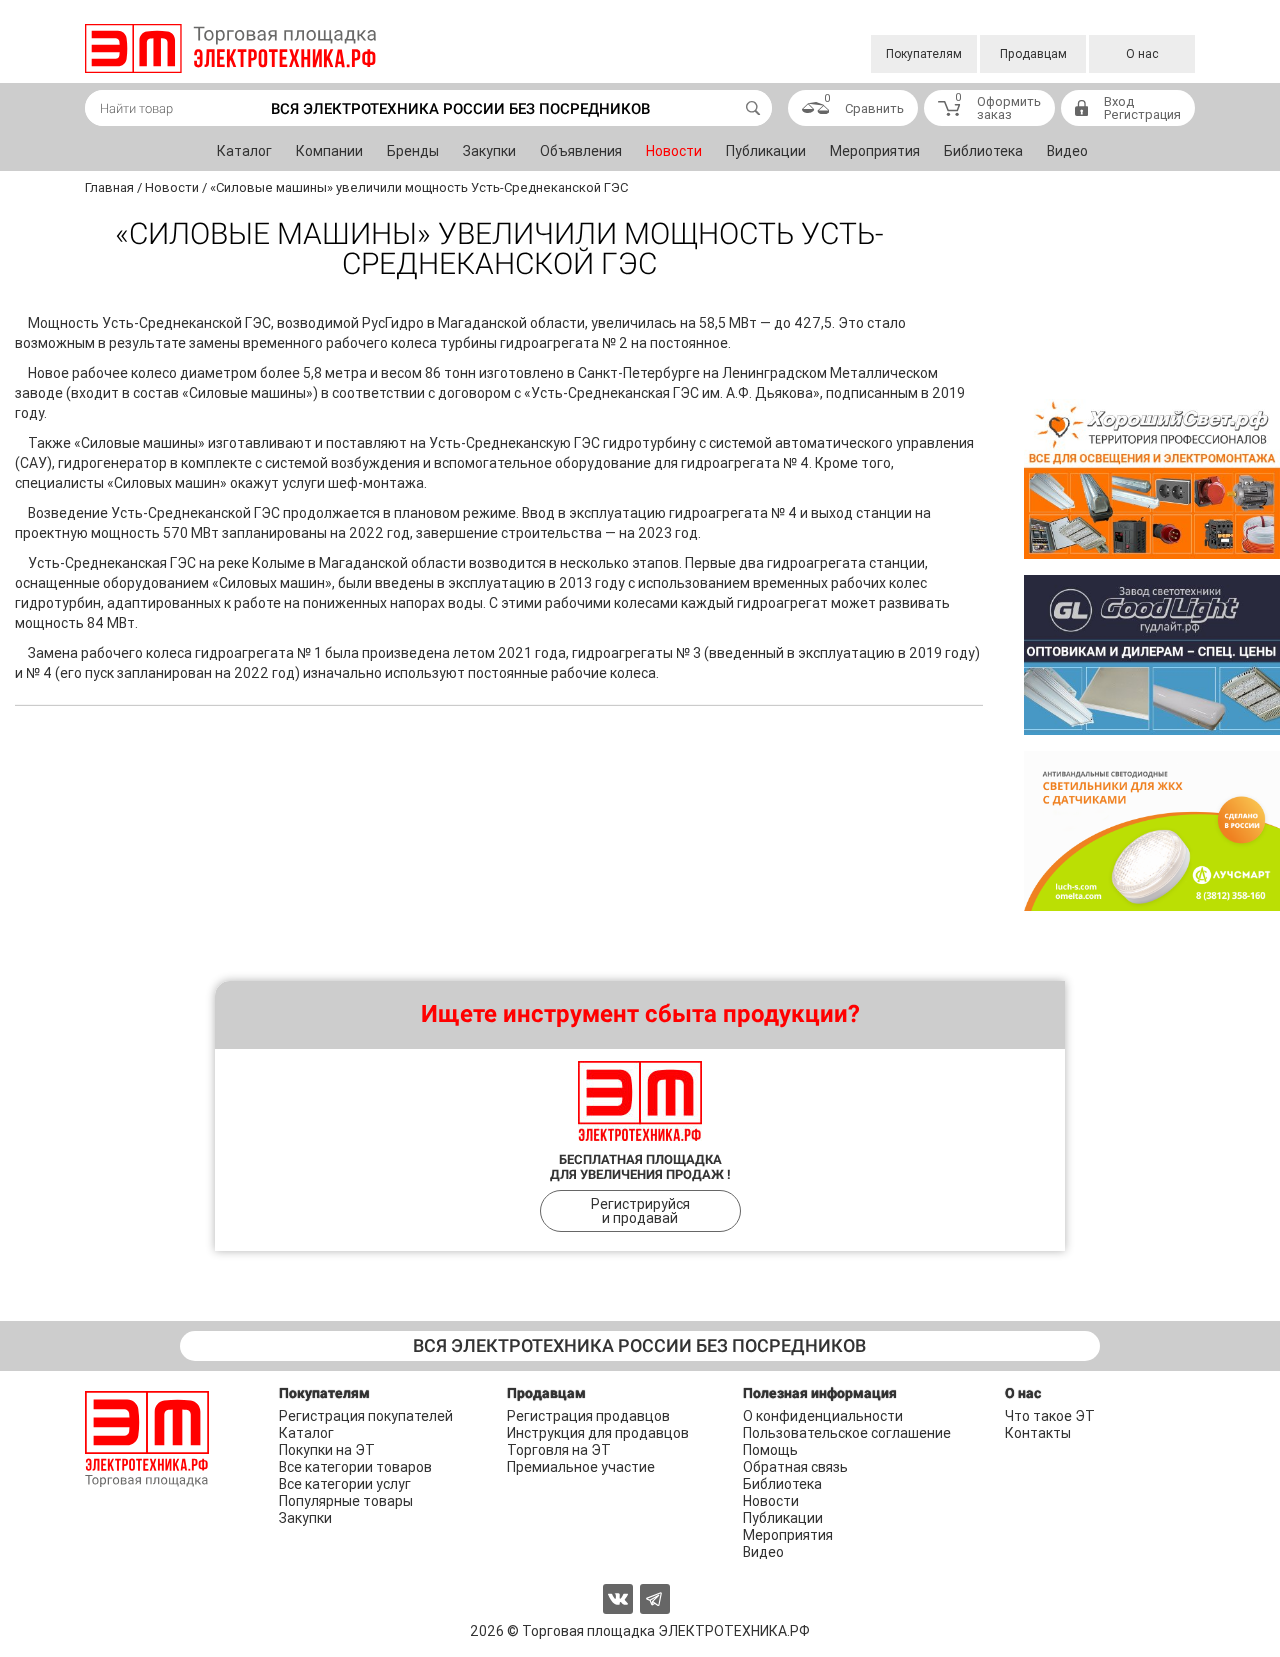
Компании (329, 151)
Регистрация (1142, 114)
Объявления (581, 151)
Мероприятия (875, 151)
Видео (1067, 151)
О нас (1142, 54)
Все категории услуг (345, 1484)
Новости (674, 151)
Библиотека (983, 151)
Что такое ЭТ (1050, 1416)
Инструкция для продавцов (598, 1433)
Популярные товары (346, 1501)
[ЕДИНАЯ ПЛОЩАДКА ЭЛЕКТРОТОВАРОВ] (230, 48)
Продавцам (1033, 54)
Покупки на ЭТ (327, 1450)
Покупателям (924, 54)
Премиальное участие (581, 1467)
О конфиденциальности (823, 1416)
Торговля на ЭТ (559, 1450)
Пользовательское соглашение (847, 1433)
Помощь (770, 1450)
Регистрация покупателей (366, 1416)
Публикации (766, 151)
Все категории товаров (355, 1467)
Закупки (489, 151)
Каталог (244, 151)
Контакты (1038, 1433)
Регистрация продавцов (588, 1416)
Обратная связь (795, 1467)
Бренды (413, 151)
